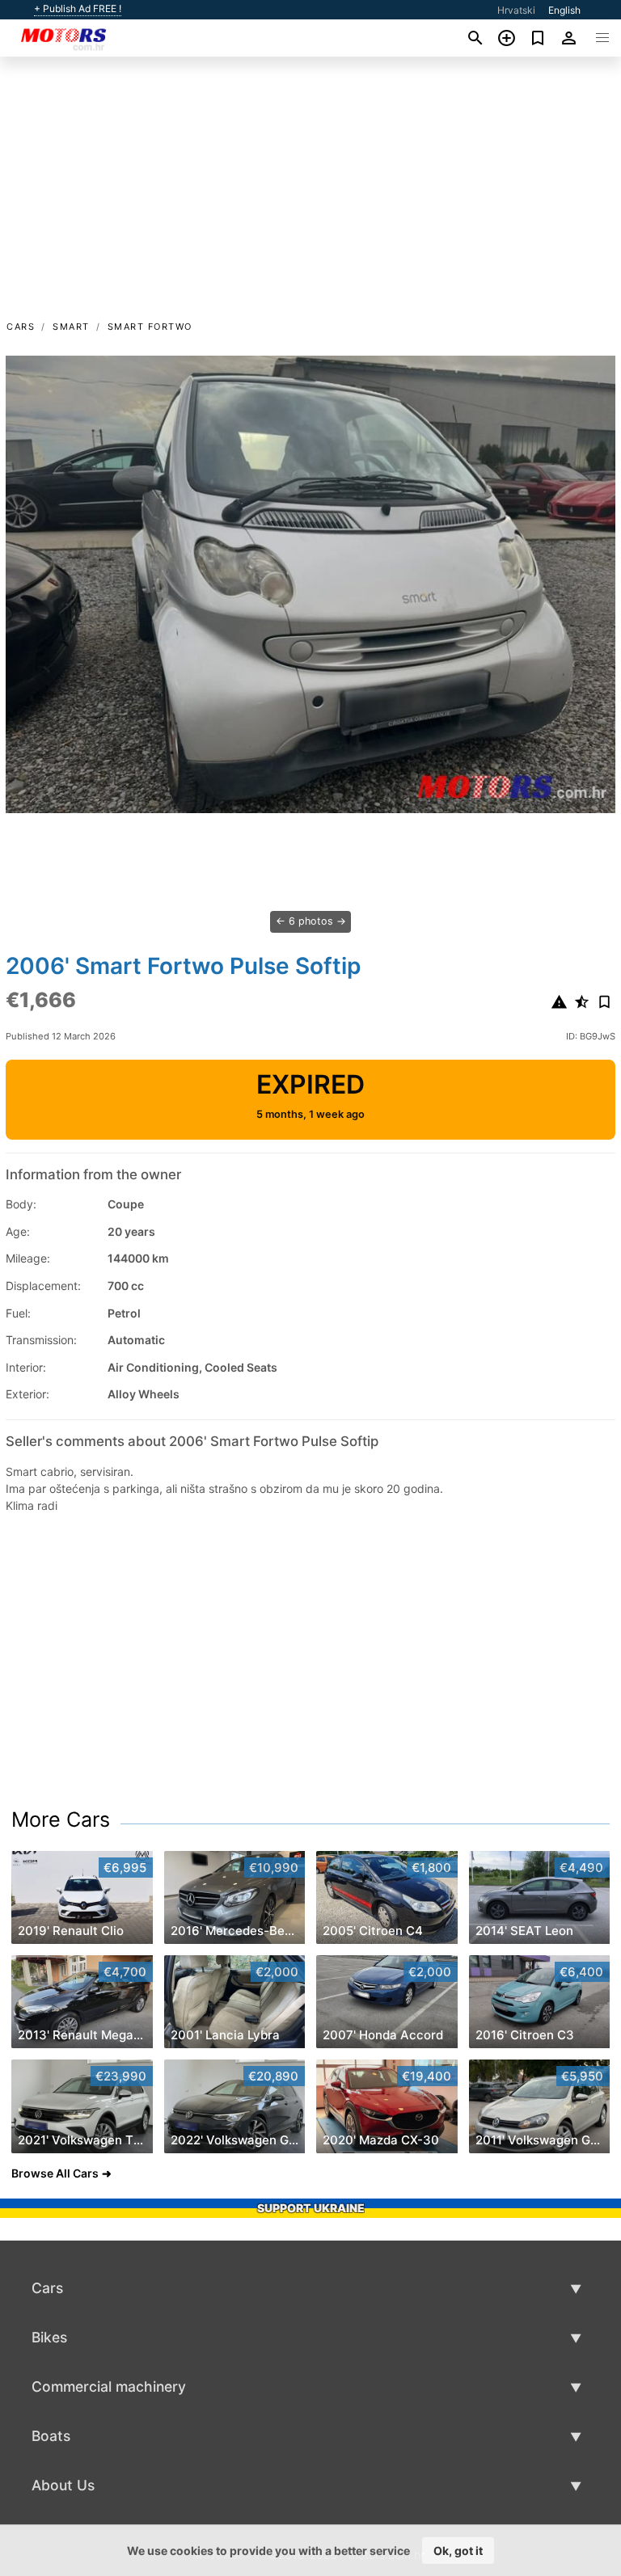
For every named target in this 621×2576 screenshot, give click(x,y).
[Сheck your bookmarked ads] (538, 38)
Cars (21, 327)
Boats (51, 2436)
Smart (71, 327)
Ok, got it (458, 2551)
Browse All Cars (55, 2173)
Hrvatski (516, 10)
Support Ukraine (311, 2208)
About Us (63, 2485)
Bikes (49, 2337)
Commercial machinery (109, 2386)
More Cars (61, 1819)
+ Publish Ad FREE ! (78, 9)
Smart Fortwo (150, 327)
